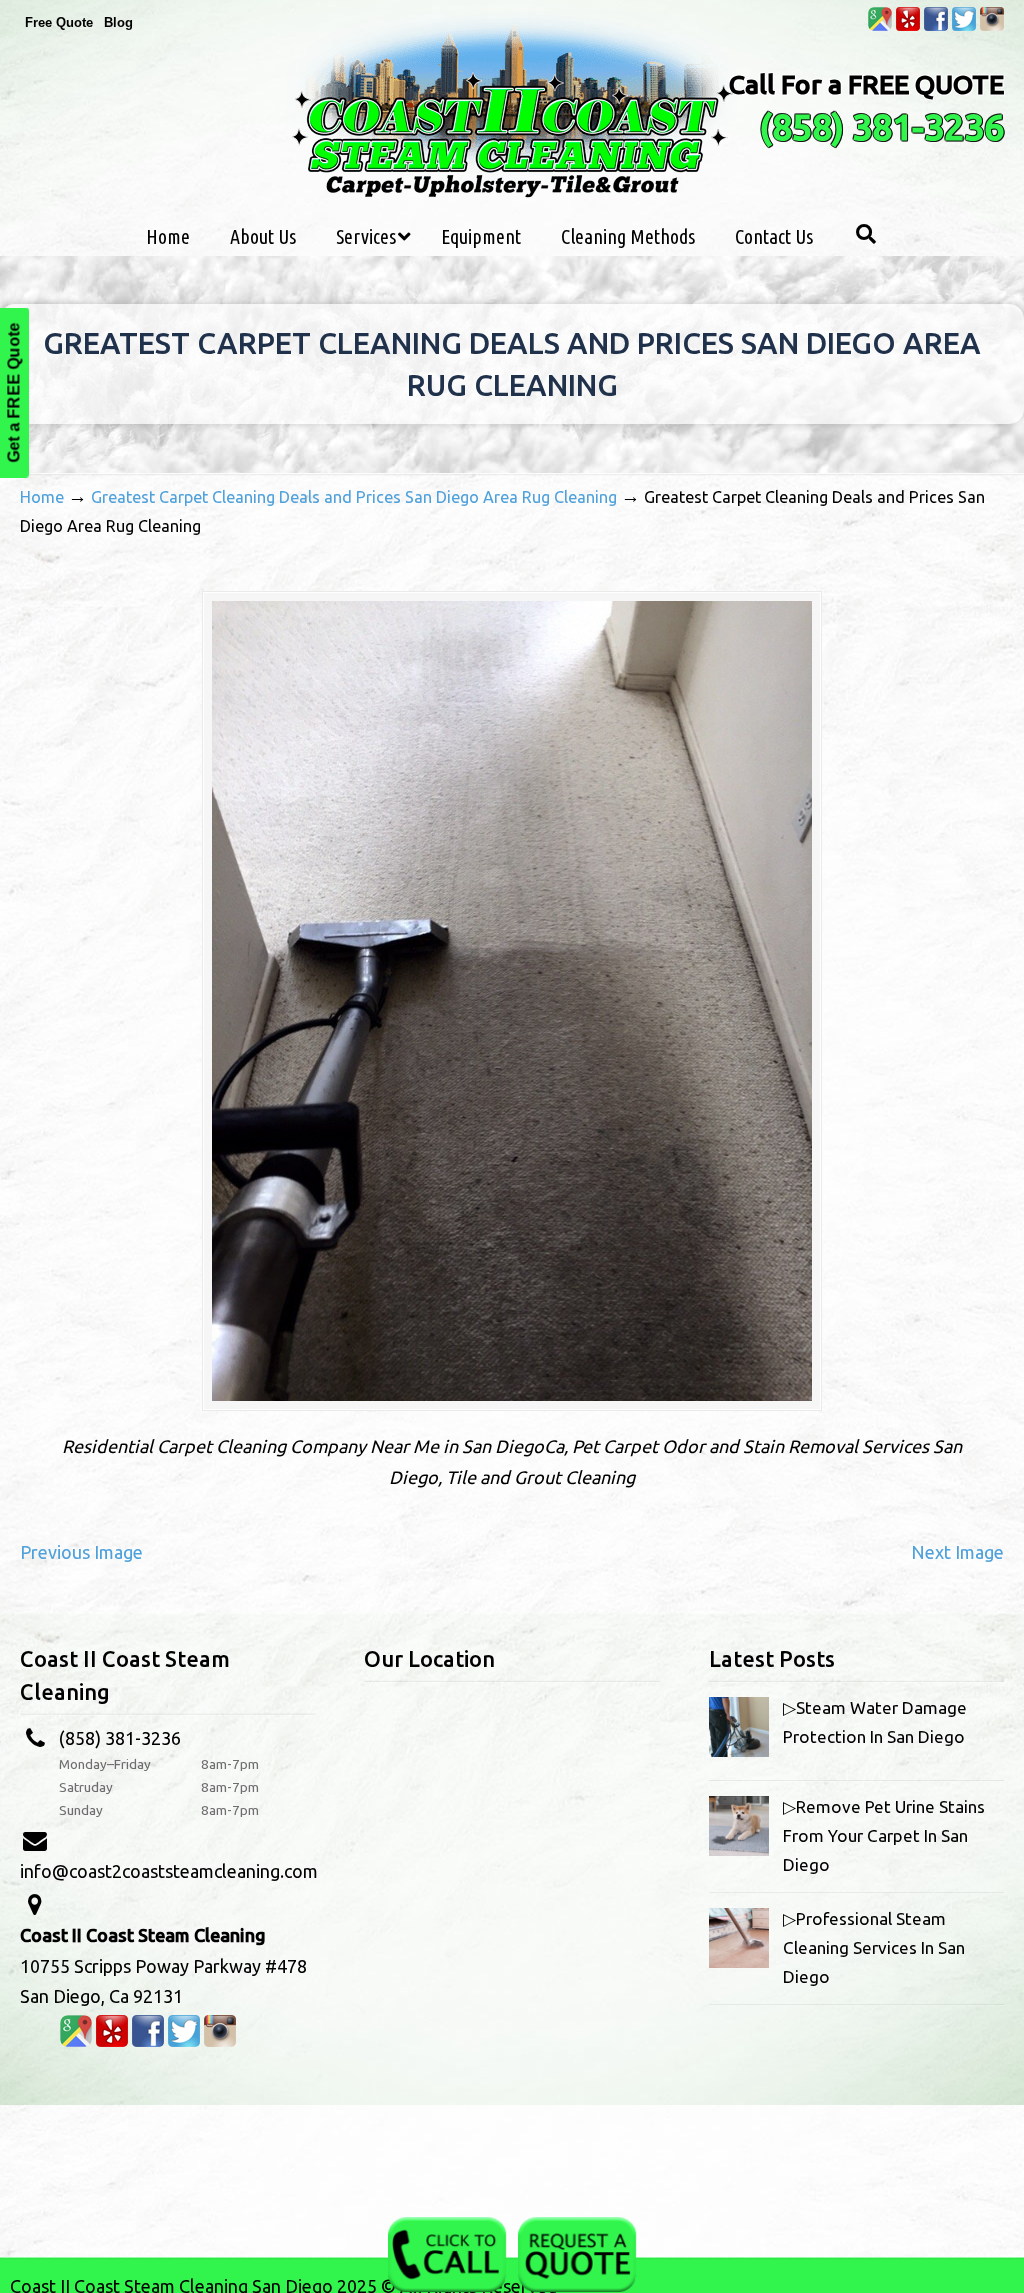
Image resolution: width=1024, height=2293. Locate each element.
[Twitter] (964, 26)
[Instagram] (992, 26)
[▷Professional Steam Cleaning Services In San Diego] (739, 1961)
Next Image (957, 1552)
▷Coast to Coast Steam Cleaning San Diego (512, 108)
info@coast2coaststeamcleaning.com (169, 1871)
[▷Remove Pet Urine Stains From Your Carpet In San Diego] (739, 1849)
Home (42, 497)
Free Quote (59, 22)
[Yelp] (908, 26)
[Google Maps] (880, 26)
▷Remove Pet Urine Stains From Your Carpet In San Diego (884, 1835)
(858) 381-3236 (881, 126)
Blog (118, 22)
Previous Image (81, 1552)
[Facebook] (936, 26)
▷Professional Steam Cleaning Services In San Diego (874, 1947)
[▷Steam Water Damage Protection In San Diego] (739, 1750)
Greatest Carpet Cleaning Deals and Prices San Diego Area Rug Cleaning (354, 497)
